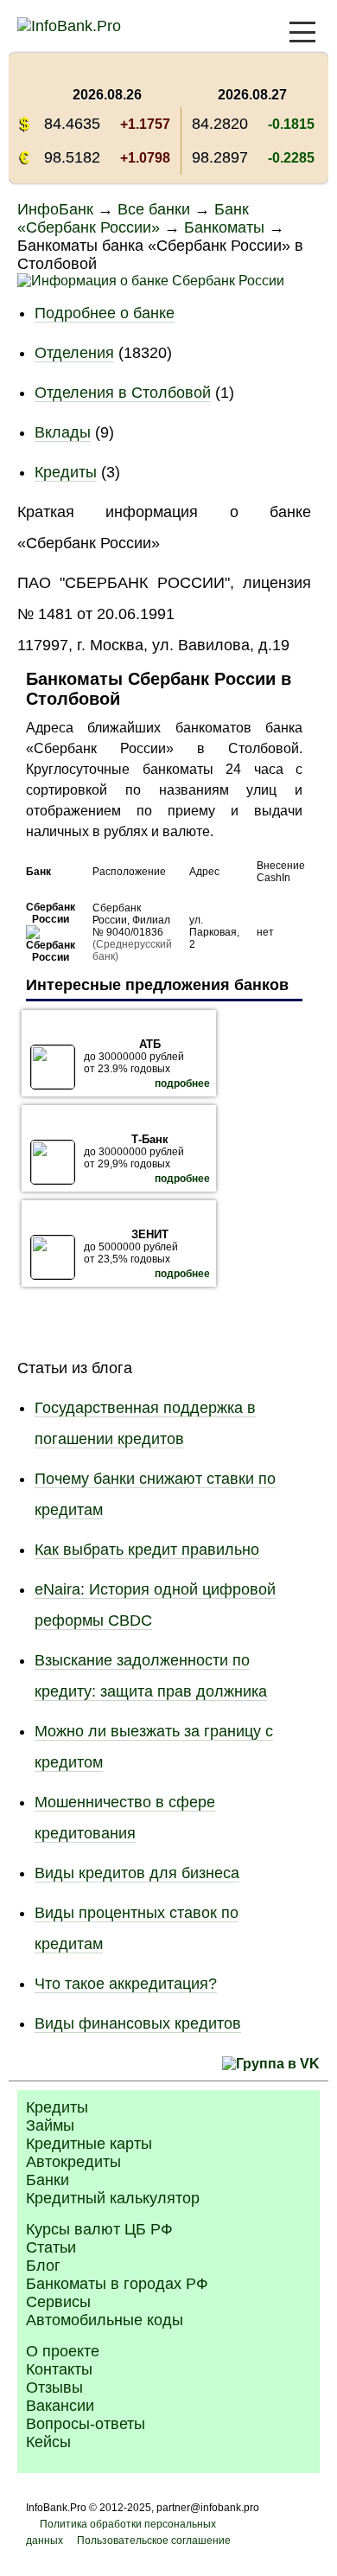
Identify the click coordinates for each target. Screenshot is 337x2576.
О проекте (63, 2351)
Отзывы (54, 2387)
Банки (48, 2180)
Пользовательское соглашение (154, 2541)
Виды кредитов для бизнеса (137, 1873)
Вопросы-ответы (86, 2424)
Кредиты (66, 472)
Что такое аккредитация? (126, 1984)
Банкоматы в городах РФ (117, 2284)
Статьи (51, 2247)
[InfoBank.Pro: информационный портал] (69, 26)
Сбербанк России (51, 913)
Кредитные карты (89, 2144)
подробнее (182, 1083)
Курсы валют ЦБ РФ (99, 2229)
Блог (43, 2266)
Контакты (59, 2369)
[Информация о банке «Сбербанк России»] (51, 957)
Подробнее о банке (105, 313)
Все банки (154, 209)
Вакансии (60, 2406)
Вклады (63, 432)
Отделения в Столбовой (123, 393)
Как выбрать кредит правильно (147, 1550)
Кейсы (48, 2442)
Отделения (74, 353)
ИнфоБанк (55, 209)
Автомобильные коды (105, 2320)
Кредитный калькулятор (113, 2198)
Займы (50, 2125)
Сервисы (58, 2302)
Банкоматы (224, 227)
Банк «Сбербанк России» (133, 218)
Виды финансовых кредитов (138, 2023)
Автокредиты (73, 2162)
